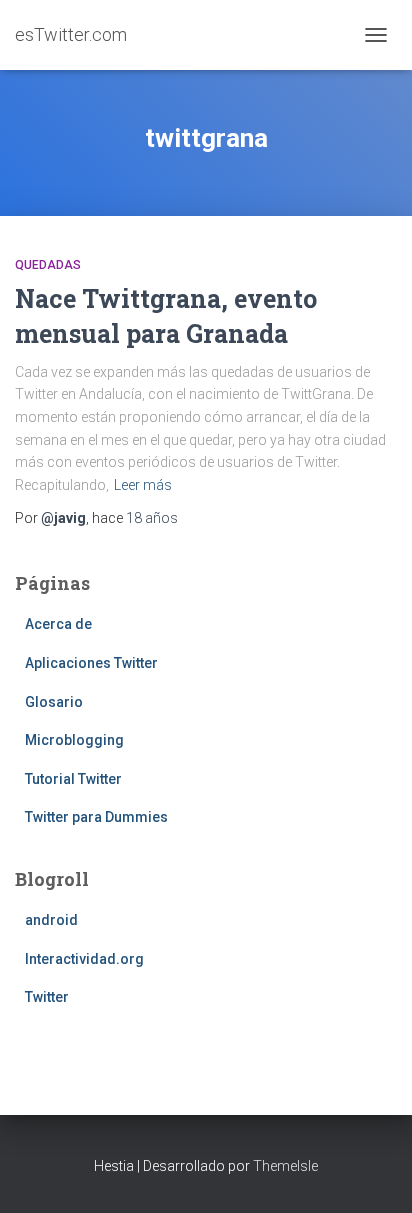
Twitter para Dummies (96, 817)
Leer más (143, 485)
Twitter (47, 997)
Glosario (54, 702)
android (51, 920)
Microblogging (74, 740)
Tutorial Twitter (73, 779)
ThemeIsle (285, 1166)
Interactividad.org (84, 959)
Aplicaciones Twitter (91, 663)
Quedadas (48, 265)
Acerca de (58, 624)
